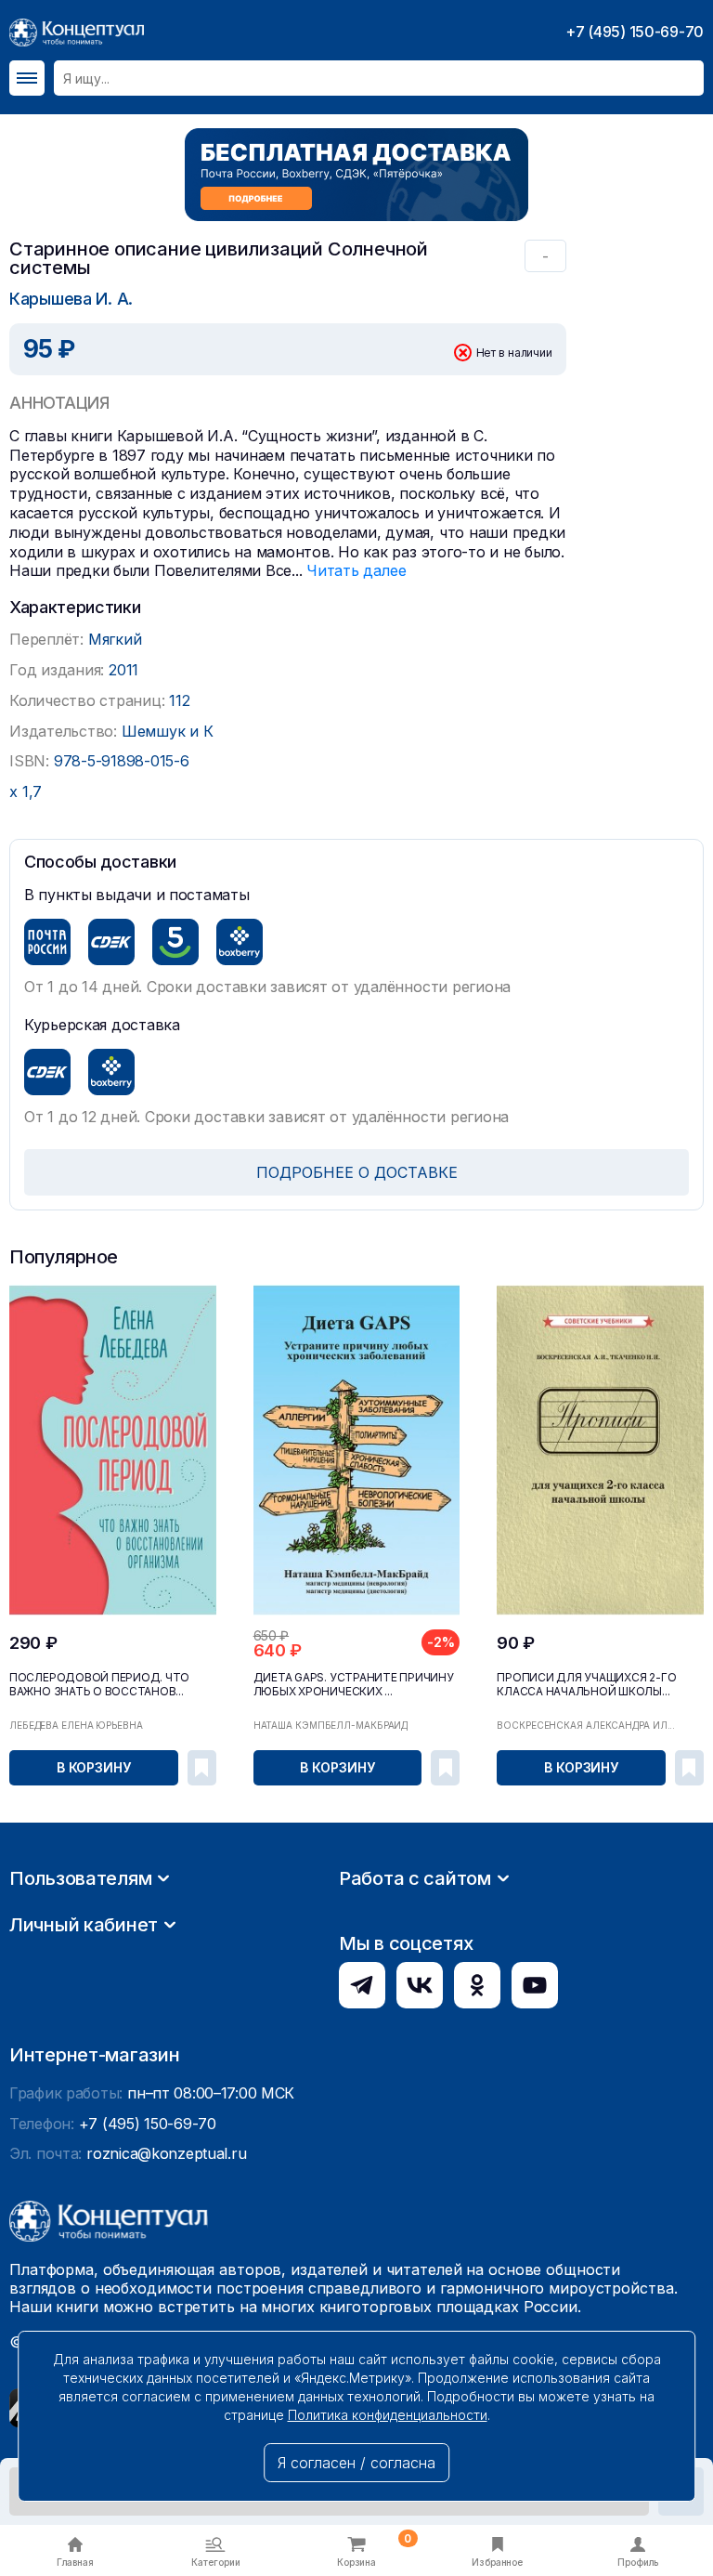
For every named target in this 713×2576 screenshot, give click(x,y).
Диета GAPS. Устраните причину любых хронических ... (354, 1684)
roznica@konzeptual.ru (166, 2153)
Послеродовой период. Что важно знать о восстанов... (99, 1684)
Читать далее (356, 570)
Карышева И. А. (71, 299)
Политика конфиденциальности (388, 2415)
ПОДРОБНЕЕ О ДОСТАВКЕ (357, 1172)
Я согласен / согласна (356, 2463)
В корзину (94, 1767)
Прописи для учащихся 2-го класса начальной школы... (586, 1684)
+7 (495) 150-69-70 (635, 32)
